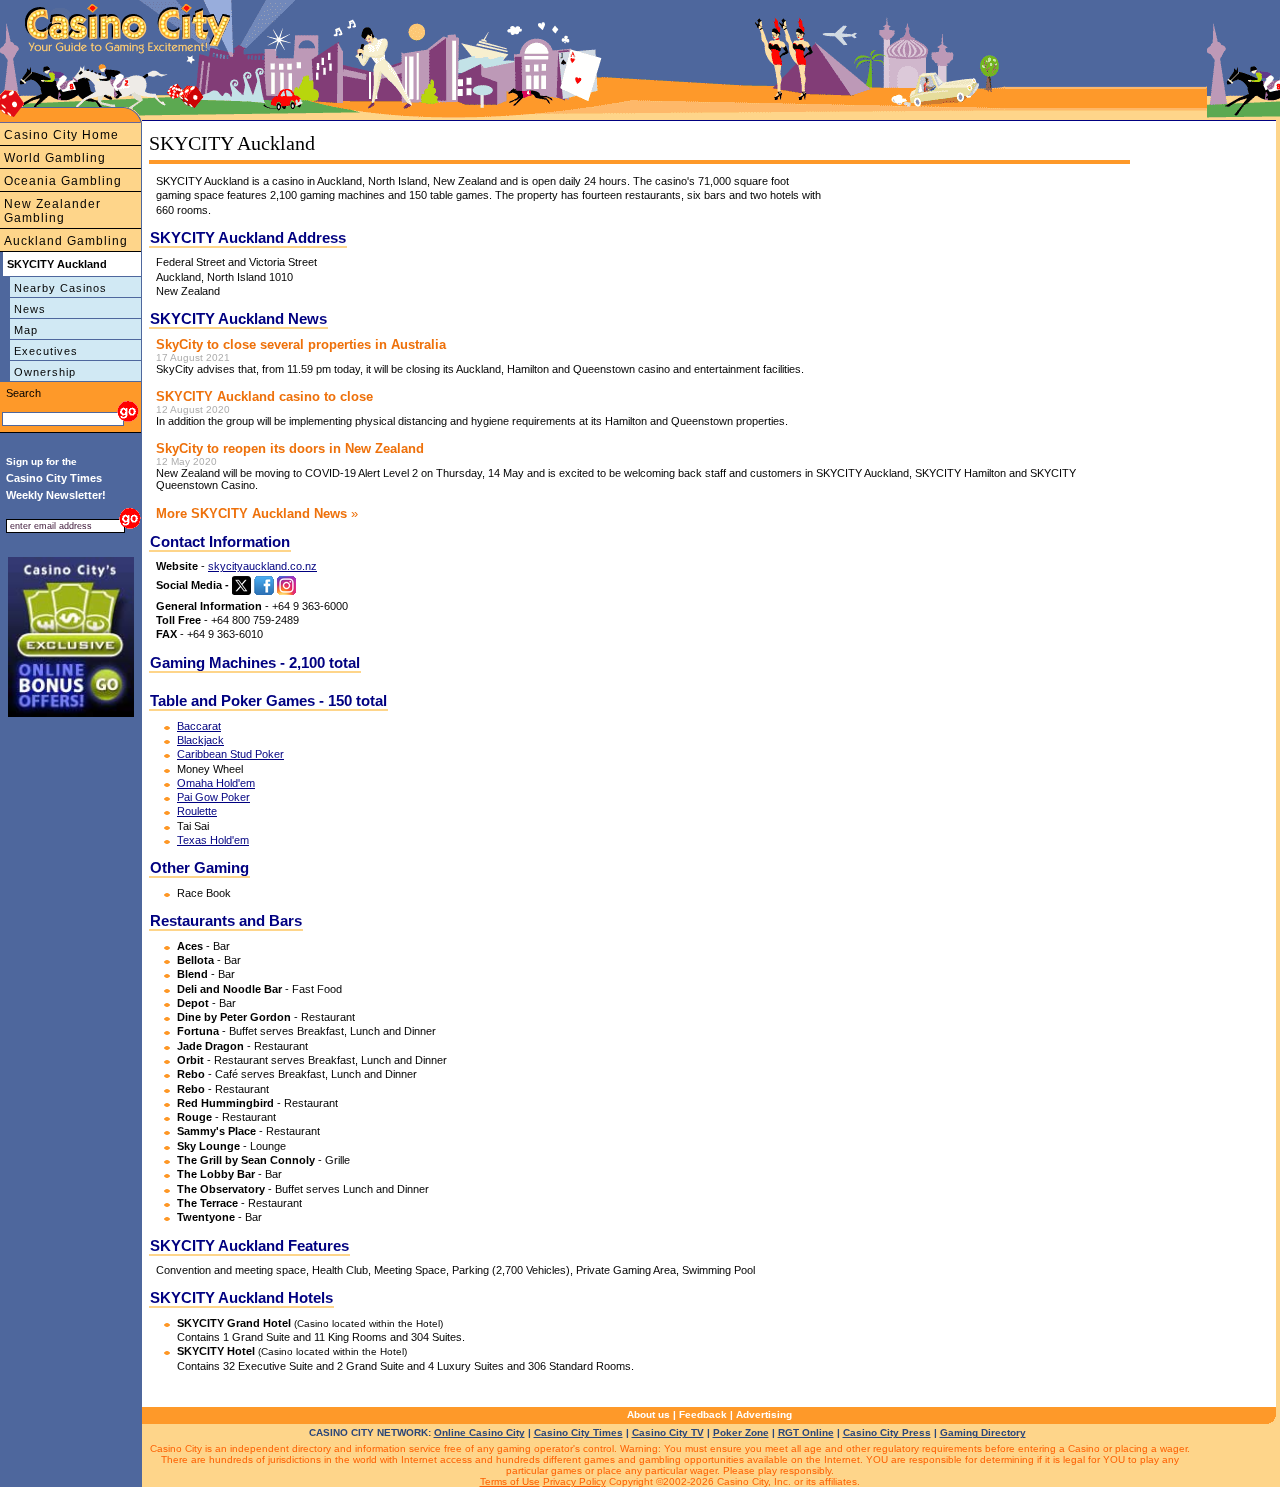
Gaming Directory (983, 1432)
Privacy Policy (574, 1481)
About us (648, 1414)
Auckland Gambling (66, 241)
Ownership (45, 372)
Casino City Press (887, 1432)
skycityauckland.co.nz (262, 566)
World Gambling (55, 158)
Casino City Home (61, 135)
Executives (46, 351)
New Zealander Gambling (52, 211)
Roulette (197, 811)
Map (26, 330)
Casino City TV (668, 1432)
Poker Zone (741, 1432)
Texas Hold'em (213, 840)
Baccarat (199, 726)
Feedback (703, 1414)
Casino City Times (578, 1432)
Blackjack (200, 740)
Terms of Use (510, 1481)
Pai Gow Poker (213, 797)
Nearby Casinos (60, 288)
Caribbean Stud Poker (230, 754)
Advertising (764, 1414)
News (30, 309)
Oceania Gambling (63, 181)
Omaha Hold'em (216, 783)
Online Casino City (479, 1432)
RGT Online (806, 1432)
